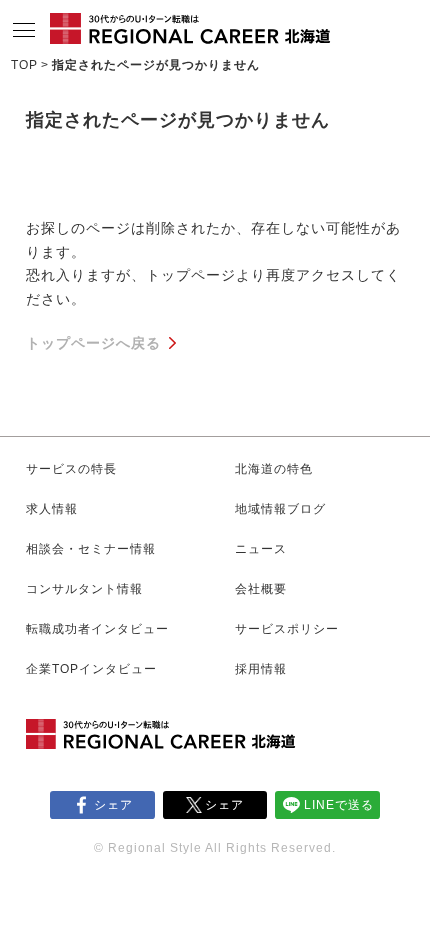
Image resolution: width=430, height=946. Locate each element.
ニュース (261, 549)
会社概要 (261, 589)
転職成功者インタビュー (97, 629)
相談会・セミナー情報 (91, 549)
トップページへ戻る (93, 343)
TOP (24, 65)
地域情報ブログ (280, 509)
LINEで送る (339, 805)
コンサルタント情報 (84, 589)
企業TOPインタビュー (91, 669)
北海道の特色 (274, 469)
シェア (113, 805)
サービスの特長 (71, 469)
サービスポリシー (287, 629)
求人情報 (52, 509)
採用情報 (261, 669)
